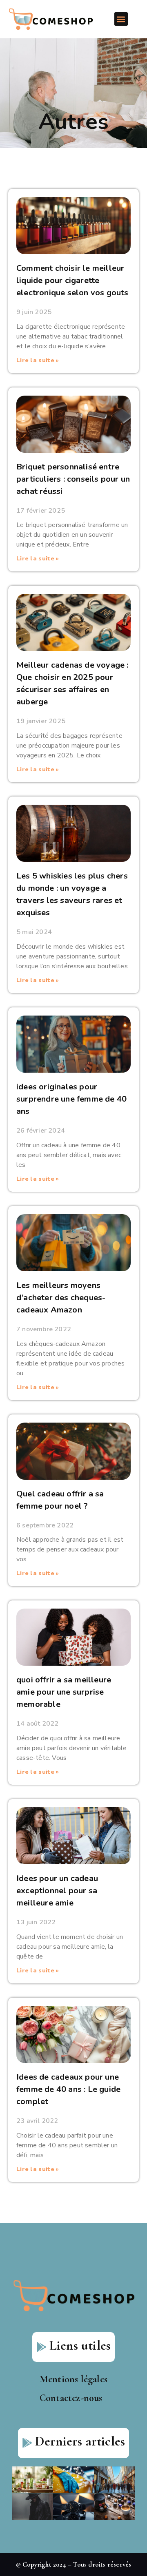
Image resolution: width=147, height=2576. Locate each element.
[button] (121, 19)
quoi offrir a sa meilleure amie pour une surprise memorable (64, 1692)
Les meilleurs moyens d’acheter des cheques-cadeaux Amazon (61, 1298)
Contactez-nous (71, 2398)
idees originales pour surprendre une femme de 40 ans (71, 1099)
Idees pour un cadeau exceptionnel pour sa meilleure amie (57, 1891)
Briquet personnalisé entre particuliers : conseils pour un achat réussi (73, 479)
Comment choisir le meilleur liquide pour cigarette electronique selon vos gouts (72, 280)
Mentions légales (73, 2379)
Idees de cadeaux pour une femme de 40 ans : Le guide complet (68, 2089)
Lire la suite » (38, 360)
